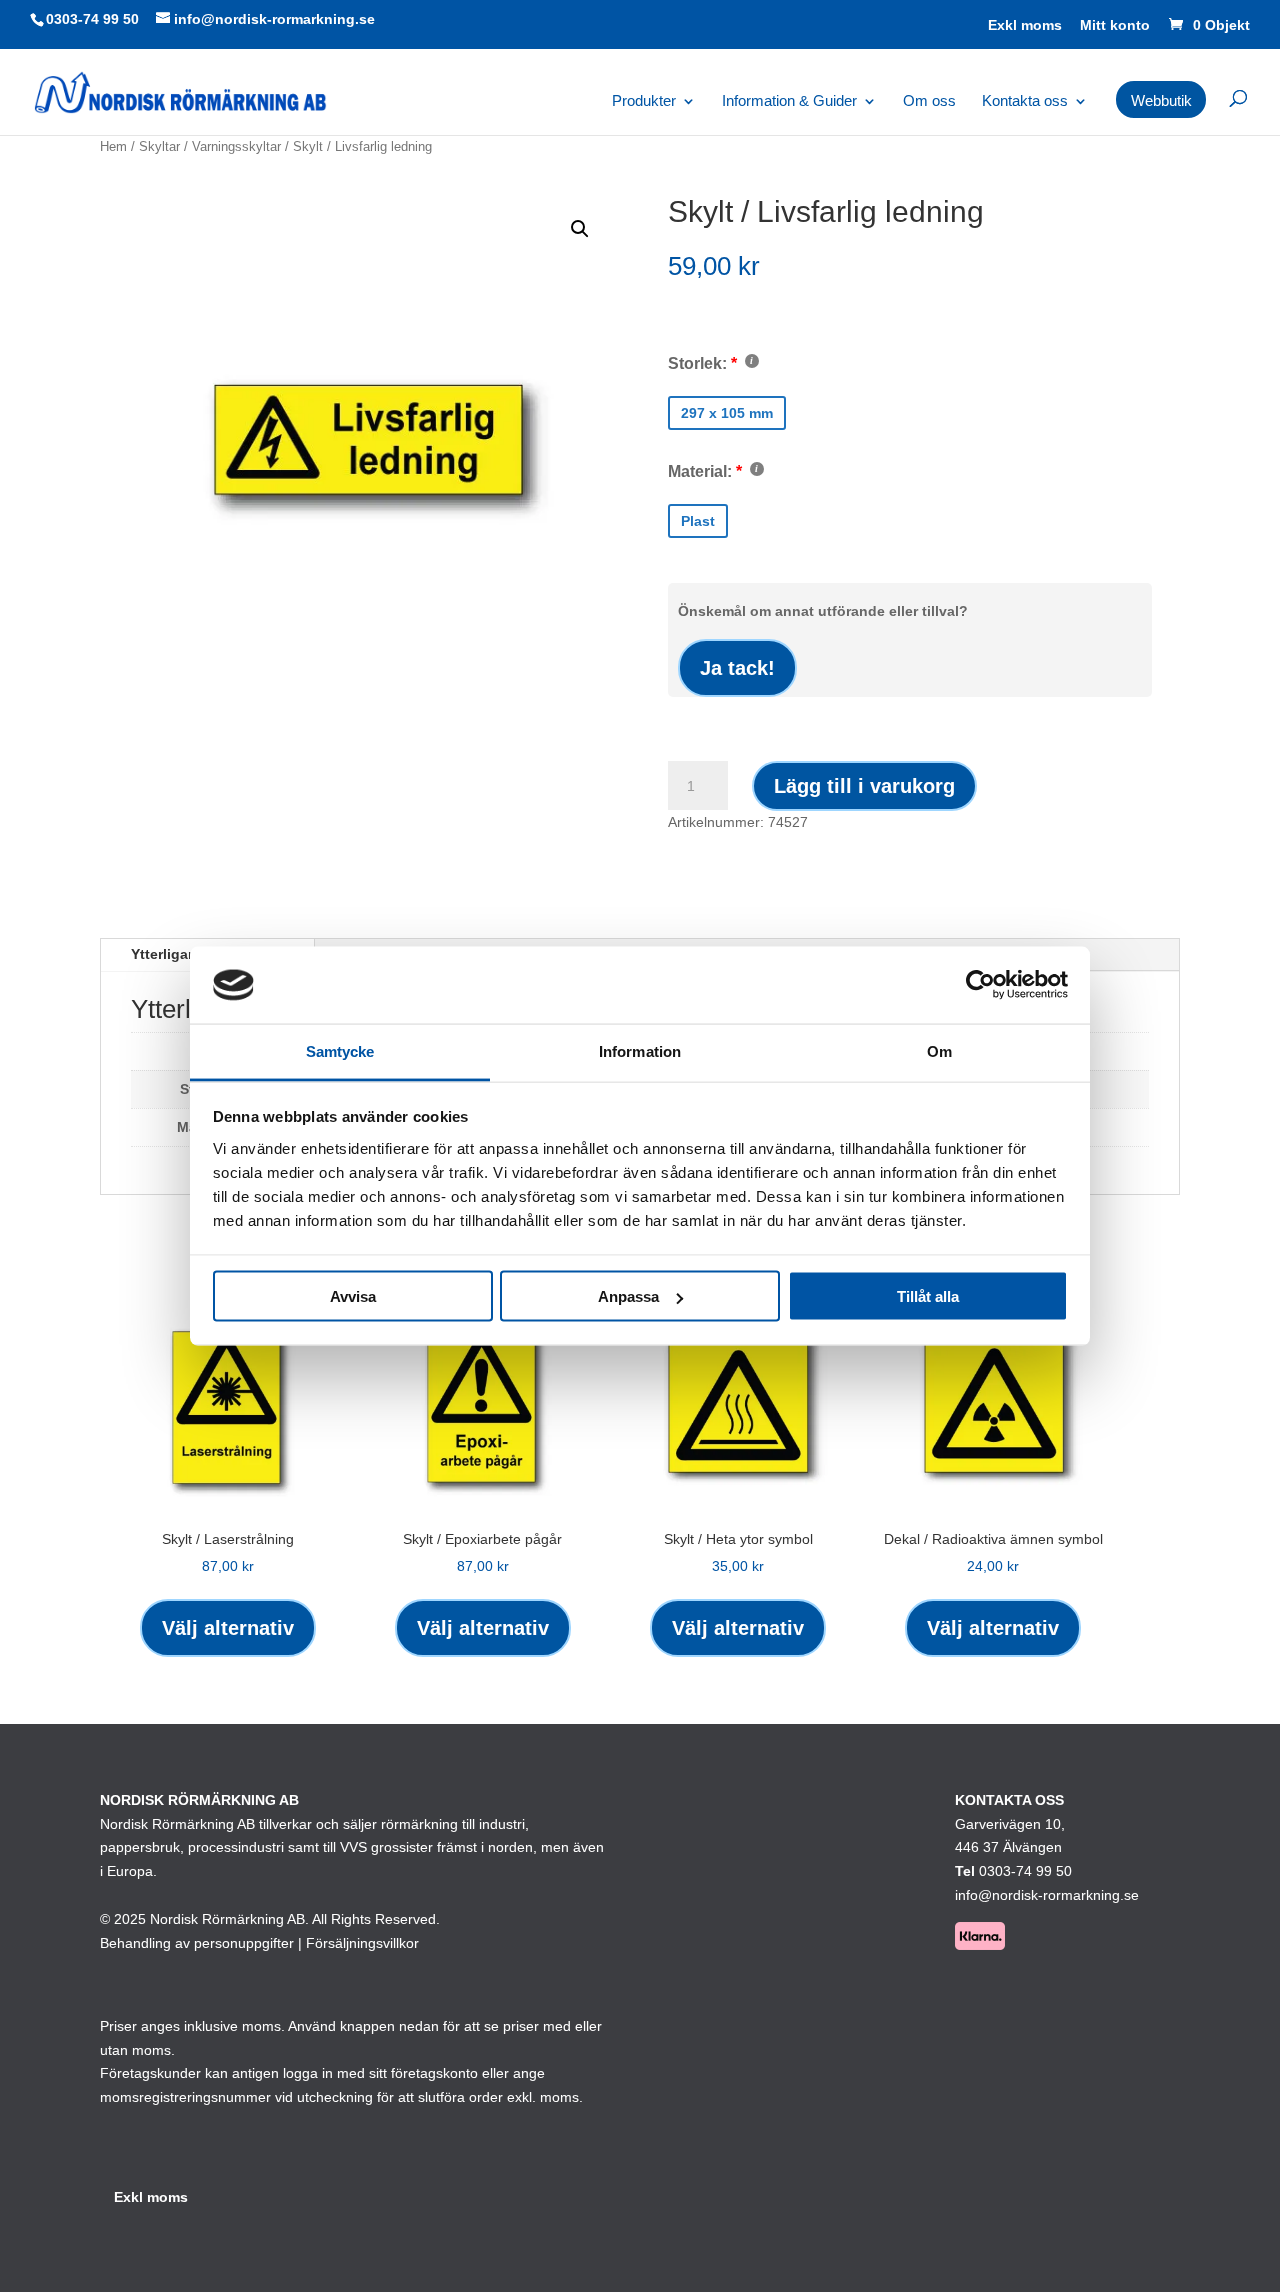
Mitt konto (1115, 25)
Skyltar (159, 146)
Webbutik (1161, 101)
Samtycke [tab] (340, 1050)
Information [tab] (640, 1050)
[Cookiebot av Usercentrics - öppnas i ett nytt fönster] (980, 985)
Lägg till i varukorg (864, 786)
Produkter (644, 101)
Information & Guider (789, 101)
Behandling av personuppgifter (197, 1943)
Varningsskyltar (236, 146)
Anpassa (628, 1296)
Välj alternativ (228, 1628)
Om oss (929, 101)
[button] (580, 229)
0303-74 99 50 (92, 19)
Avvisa (353, 1296)
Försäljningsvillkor (362, 1943)
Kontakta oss (1025, 101)
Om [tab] (939, 1050)
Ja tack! (737, 668)
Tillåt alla (928, 1296)
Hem (113, 146)
